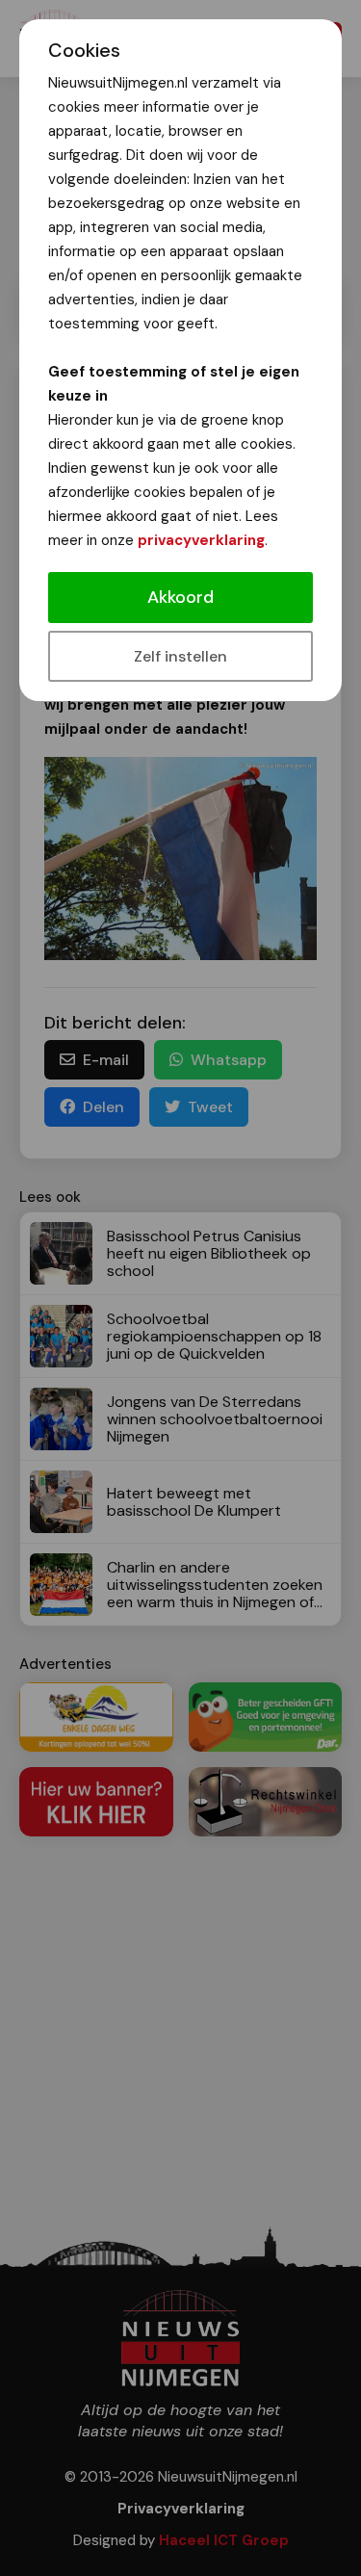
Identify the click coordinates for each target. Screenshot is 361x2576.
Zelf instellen (180, 656)
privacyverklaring (201, 540)
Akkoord (180, 597)
